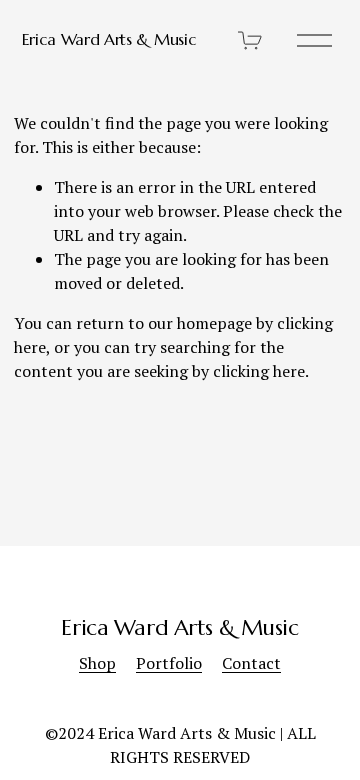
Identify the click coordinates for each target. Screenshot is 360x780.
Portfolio (169, 663)
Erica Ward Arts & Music (109, 39)
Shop (97, 663)
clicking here (259, 371)
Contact (251, 663)
